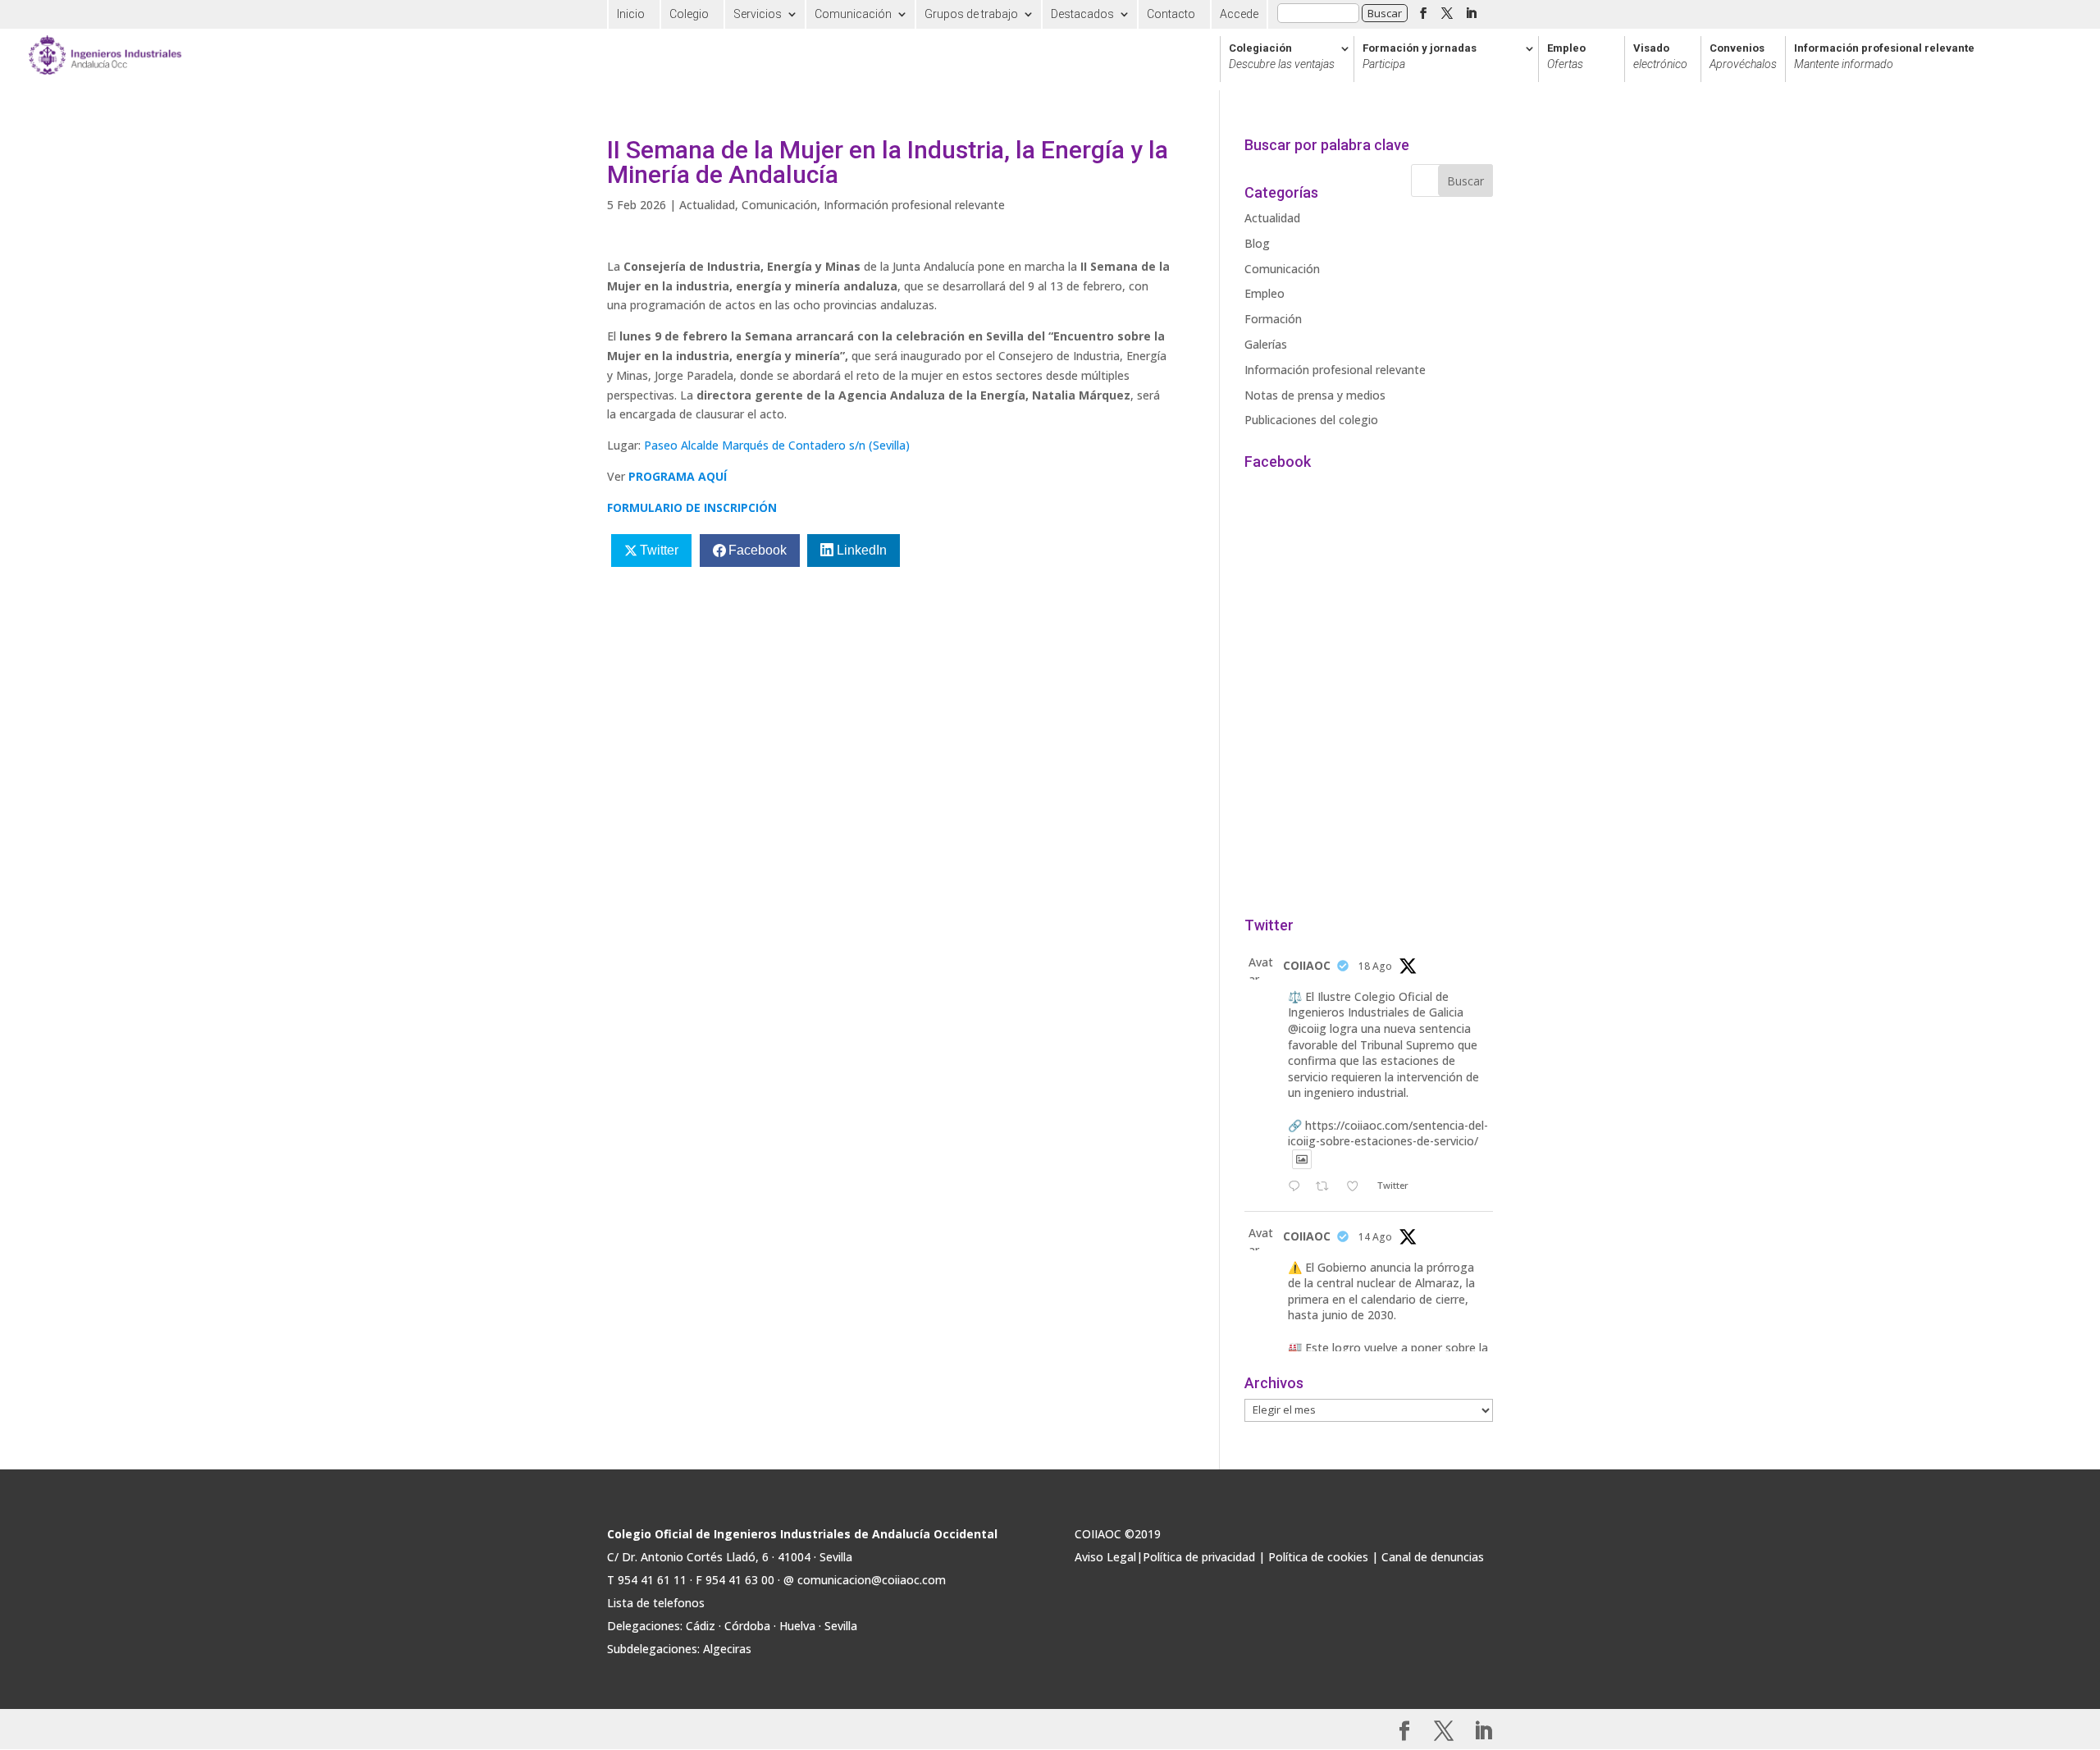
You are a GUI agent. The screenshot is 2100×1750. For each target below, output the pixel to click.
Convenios (1743, 57)
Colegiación (1282, 57)
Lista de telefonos (656, 1603)
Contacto (1171, 14)
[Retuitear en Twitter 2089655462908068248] (1327, 1187)
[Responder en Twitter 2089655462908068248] (1298, 1187)
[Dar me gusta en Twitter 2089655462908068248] (1357, 1187)
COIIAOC (1307, 965)
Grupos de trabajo (971, 14)
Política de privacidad (1199, 1557)
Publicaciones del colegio (1311, 420)
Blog (1257, 243)
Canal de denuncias (1433, 1557)
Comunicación (853, 14)
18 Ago (1375, 966)
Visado (1660, 57)
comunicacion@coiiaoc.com (872, 1580)
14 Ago (1375, 1237)
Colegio (689, 14)
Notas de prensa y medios (1315, 395)
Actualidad (707, 205)
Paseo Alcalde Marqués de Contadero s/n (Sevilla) (777, 445)
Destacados (1082, 14)
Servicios (758, 14)
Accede (1239, 14)
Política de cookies (1318, 1557)
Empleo (1566, 57)
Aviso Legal (1105, 1557)
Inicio (631, 14)
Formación (1273, 319)
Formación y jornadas (1420, 57)
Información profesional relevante (1884, 57)
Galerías (1266, 344)
